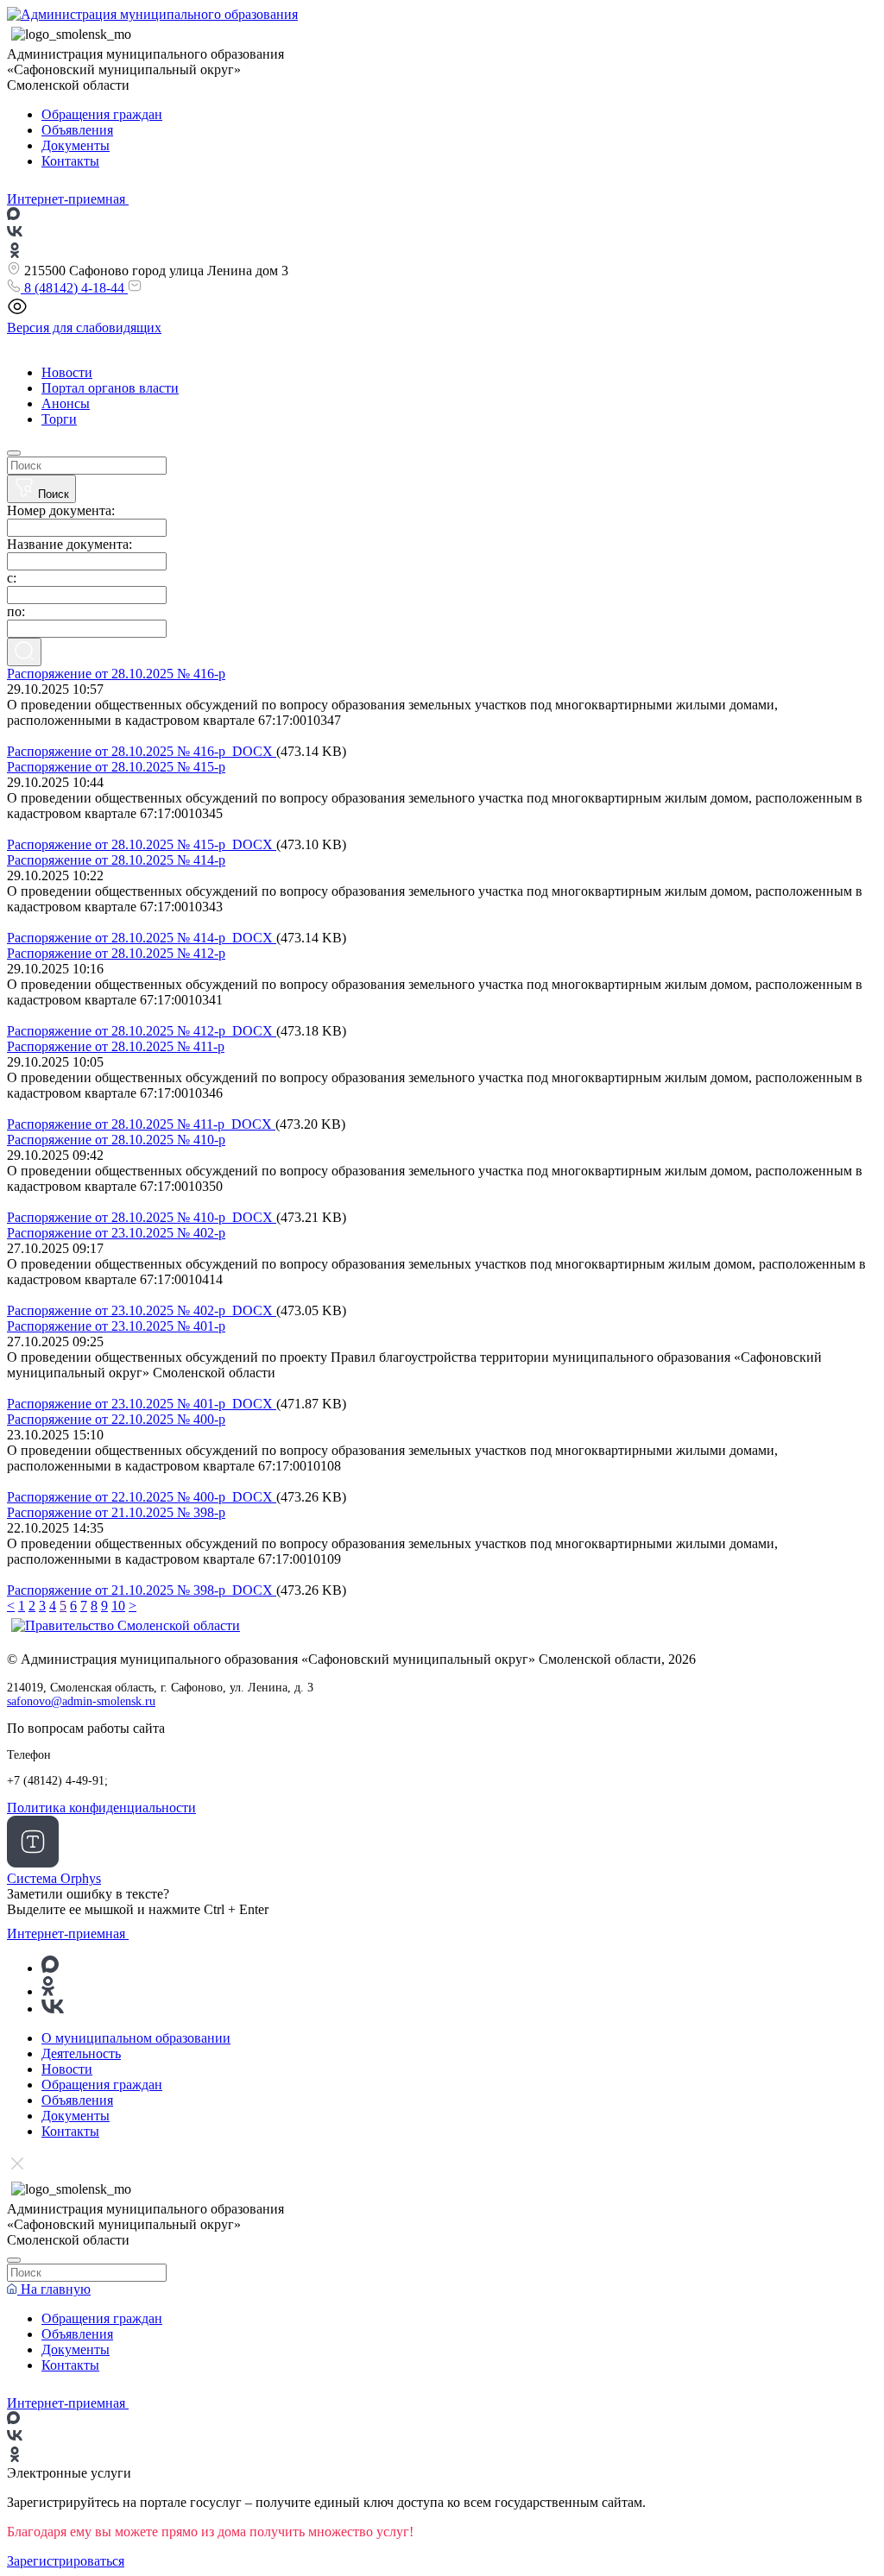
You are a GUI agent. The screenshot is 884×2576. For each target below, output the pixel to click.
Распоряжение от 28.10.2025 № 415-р (116, 767)
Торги (59, 419)
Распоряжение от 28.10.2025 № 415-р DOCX (142, 844)
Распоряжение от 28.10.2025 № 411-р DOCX (141, 1124)
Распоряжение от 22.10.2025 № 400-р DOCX (142, 1497)
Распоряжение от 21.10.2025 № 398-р (116, 1512)
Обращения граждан (102, 114)
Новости (67, 372)
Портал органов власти (110, 388)
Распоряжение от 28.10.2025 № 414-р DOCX (142, 938)
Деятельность (81, 2053)
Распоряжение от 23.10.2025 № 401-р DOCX (142, 1404)
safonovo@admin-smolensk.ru (81, 1701)
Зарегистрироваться (66, 2561)
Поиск (52, 494)
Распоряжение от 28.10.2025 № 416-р (116, 674)
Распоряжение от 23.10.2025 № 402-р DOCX (142, 1310)
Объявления (77, 130)
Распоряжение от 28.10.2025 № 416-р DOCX (142, 751)
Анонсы (66, 403)
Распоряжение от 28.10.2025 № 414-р (116, 860)
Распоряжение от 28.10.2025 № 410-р (116, 1140)
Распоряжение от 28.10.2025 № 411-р (116, 1046)
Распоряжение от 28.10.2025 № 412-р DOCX (142, 1031)
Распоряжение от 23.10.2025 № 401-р (116, 1326)
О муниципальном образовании (136, 2038)
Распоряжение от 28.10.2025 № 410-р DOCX (142, 1217)
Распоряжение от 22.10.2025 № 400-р (116, 1419)
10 (118, 1606)
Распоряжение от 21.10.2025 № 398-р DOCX (142, 1590)
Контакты (70, 161)
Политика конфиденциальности (101, 1808)
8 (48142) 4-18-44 (74, 288)
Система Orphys (54, 1878)
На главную (54, 2289)
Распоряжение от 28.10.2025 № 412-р (116, 953)
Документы (76, 145)
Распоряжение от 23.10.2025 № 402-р (116, 1233)
